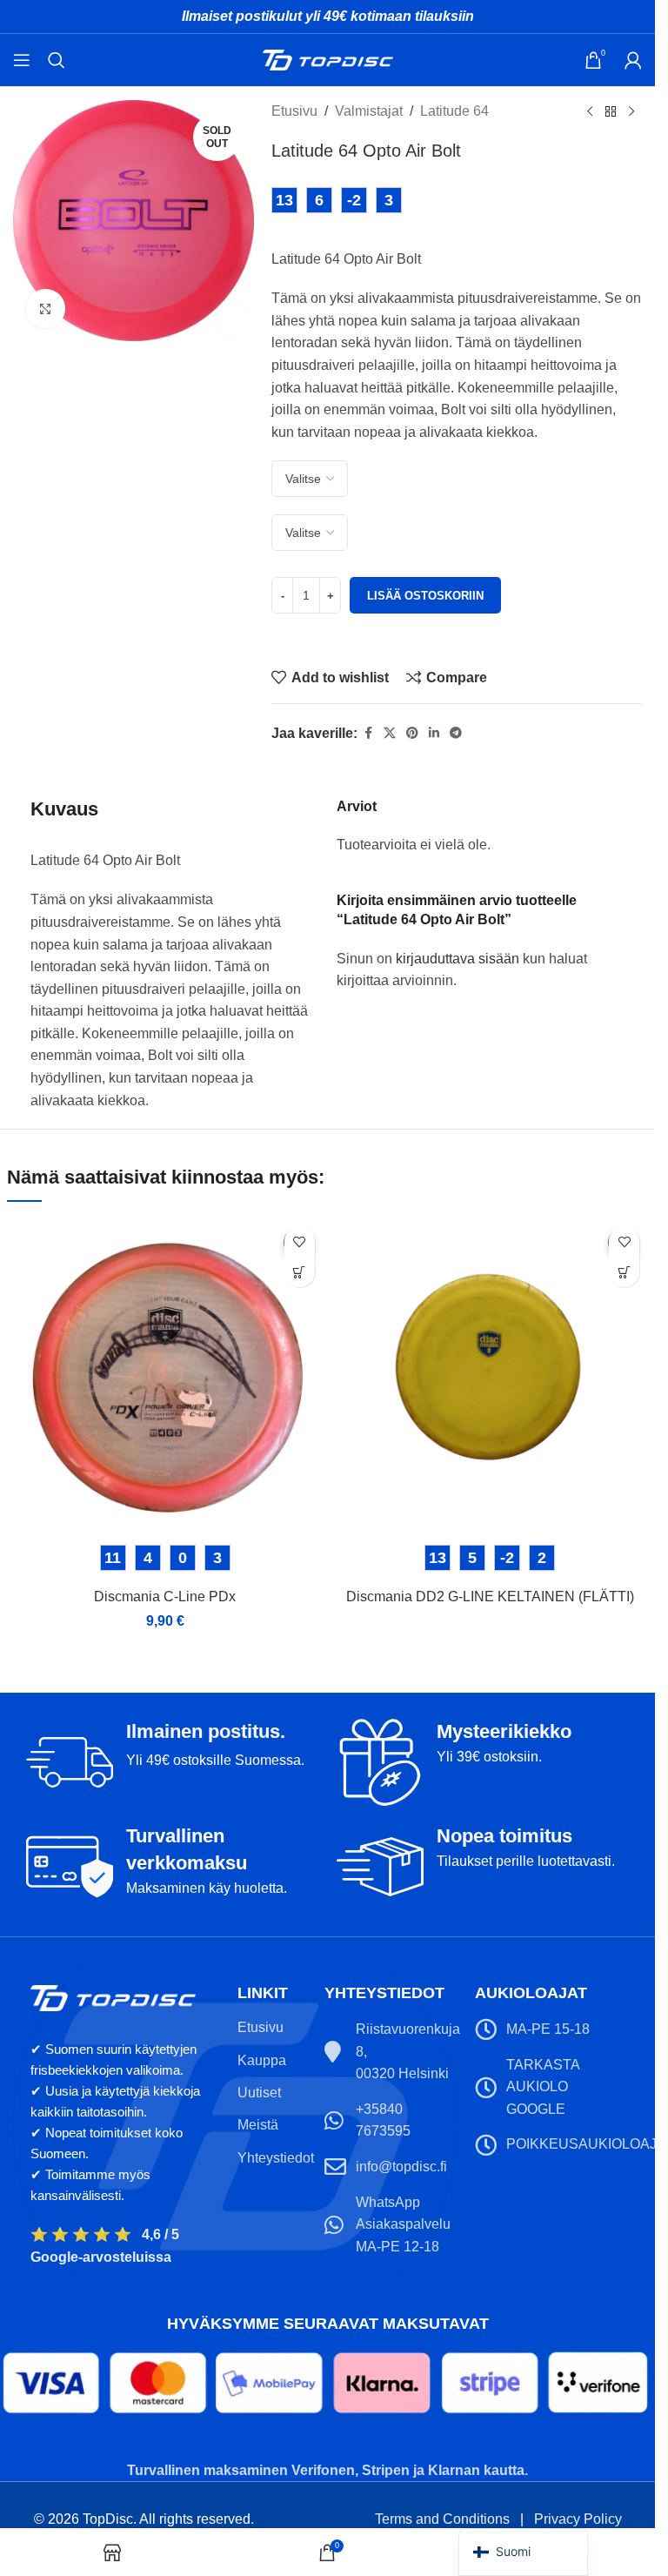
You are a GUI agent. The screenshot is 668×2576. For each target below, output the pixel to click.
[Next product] (631, 112)
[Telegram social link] (456, 733)
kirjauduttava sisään (458, 959)
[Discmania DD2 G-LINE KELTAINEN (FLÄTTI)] (491, 1376)
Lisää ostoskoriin (425, 596)
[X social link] (390, 733)
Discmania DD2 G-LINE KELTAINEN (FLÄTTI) (490, 1597)
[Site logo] (328, 59)
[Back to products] (611, 112)
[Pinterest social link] (412, 733)
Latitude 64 (454, 111)
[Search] (57, 60)
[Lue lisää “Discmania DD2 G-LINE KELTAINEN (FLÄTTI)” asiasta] (624, 1272)
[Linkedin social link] (434, 733)
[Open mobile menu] (22, 60)
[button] (300, 1272)
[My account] (633, 60)
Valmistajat (369, 111)
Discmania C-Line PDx (165, 1597)
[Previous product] (590, 112)
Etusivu (294, 111)
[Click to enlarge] (46, 309)
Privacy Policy (578, 2519)
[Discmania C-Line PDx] (165, 1376)
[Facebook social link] (368, 733)
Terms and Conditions (442, 2519)
